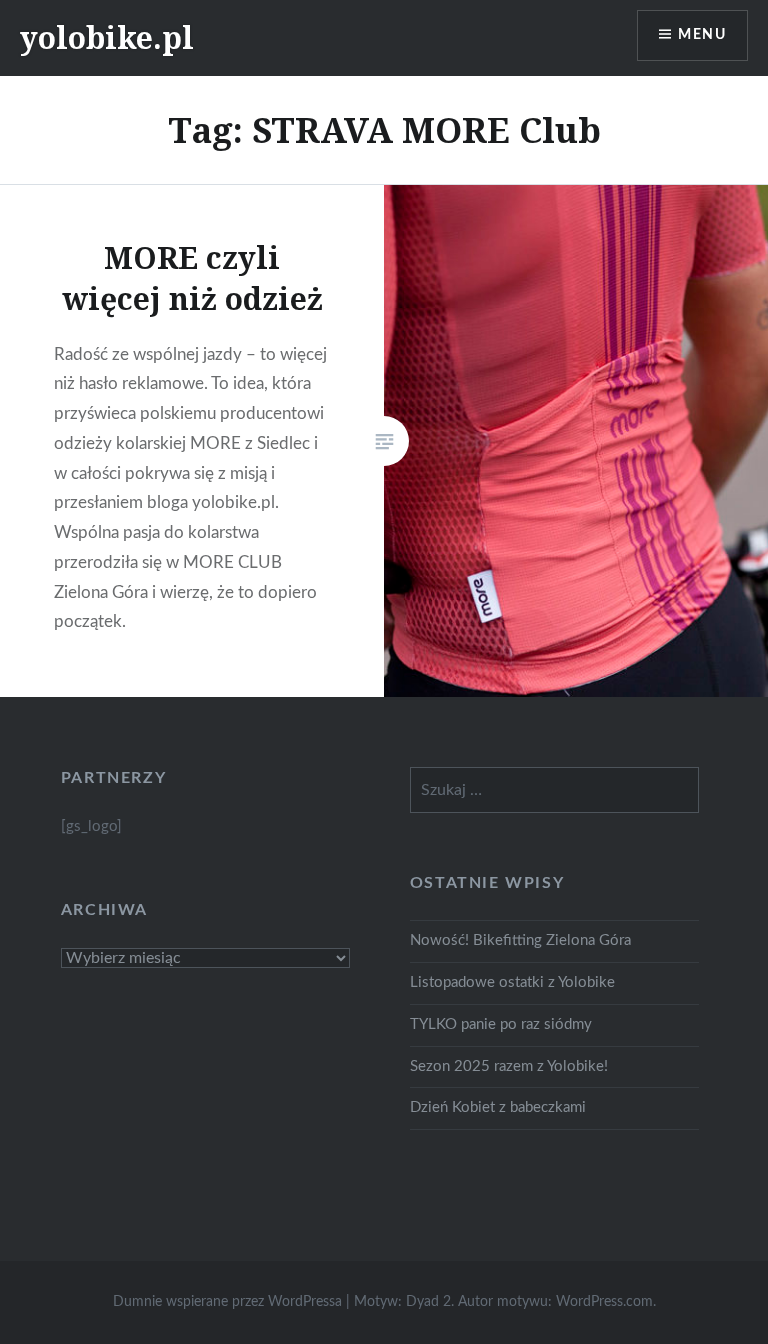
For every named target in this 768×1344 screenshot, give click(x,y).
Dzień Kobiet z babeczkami (498, 1107)
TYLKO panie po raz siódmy (501, 1024)
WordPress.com (604, 1302)
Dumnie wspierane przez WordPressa (227, 1302)
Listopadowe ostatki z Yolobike (512, 982)
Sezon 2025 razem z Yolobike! (509, 1066)
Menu (702, 35)
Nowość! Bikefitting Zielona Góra (520, 940)
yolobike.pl (107, 37)
